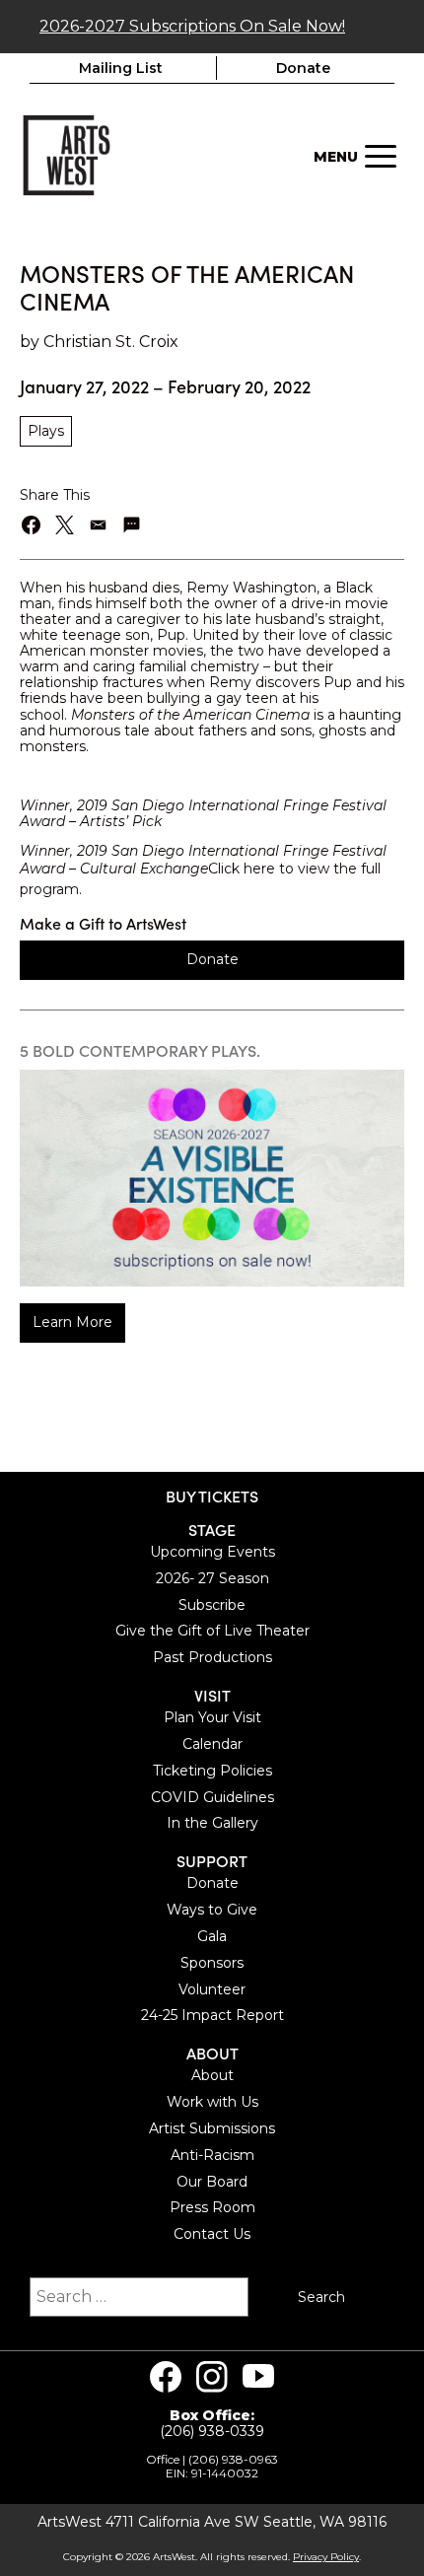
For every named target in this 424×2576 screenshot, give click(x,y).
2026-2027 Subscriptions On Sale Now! (192, 26)
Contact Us (212, 2234)
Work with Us (212, 2102)
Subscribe (212, 1605)
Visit (212, 1695)
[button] (32, 525)
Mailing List (121, 68)
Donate (303, 68)
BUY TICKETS (212, 1496)
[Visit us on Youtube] (258, 2377)
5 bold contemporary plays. (140, 1050)
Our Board (212, 2182)
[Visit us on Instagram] (212, 2377)
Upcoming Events (212, 1552)
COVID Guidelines (212, 1797)
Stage (212, 1530)
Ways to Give (212, 1910)
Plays (46, 431)
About (212, 2053)
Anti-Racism (212, 2155)
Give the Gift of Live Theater (212, 1631)
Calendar (212, 1744)
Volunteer (212, 1989)
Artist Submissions (212, 2128)
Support (212, 1861)
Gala (212, 1936)
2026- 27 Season (212, 1578)
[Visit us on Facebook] (166, 2377)
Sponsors (212, 1963)
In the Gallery (212, 1823)
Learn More (72, 1322)
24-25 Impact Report (212, 2015)
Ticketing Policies (212, 1771)
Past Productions (212, 1657)
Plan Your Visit (212, 1717)
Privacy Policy (326, 2557)
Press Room (212, 2207)
